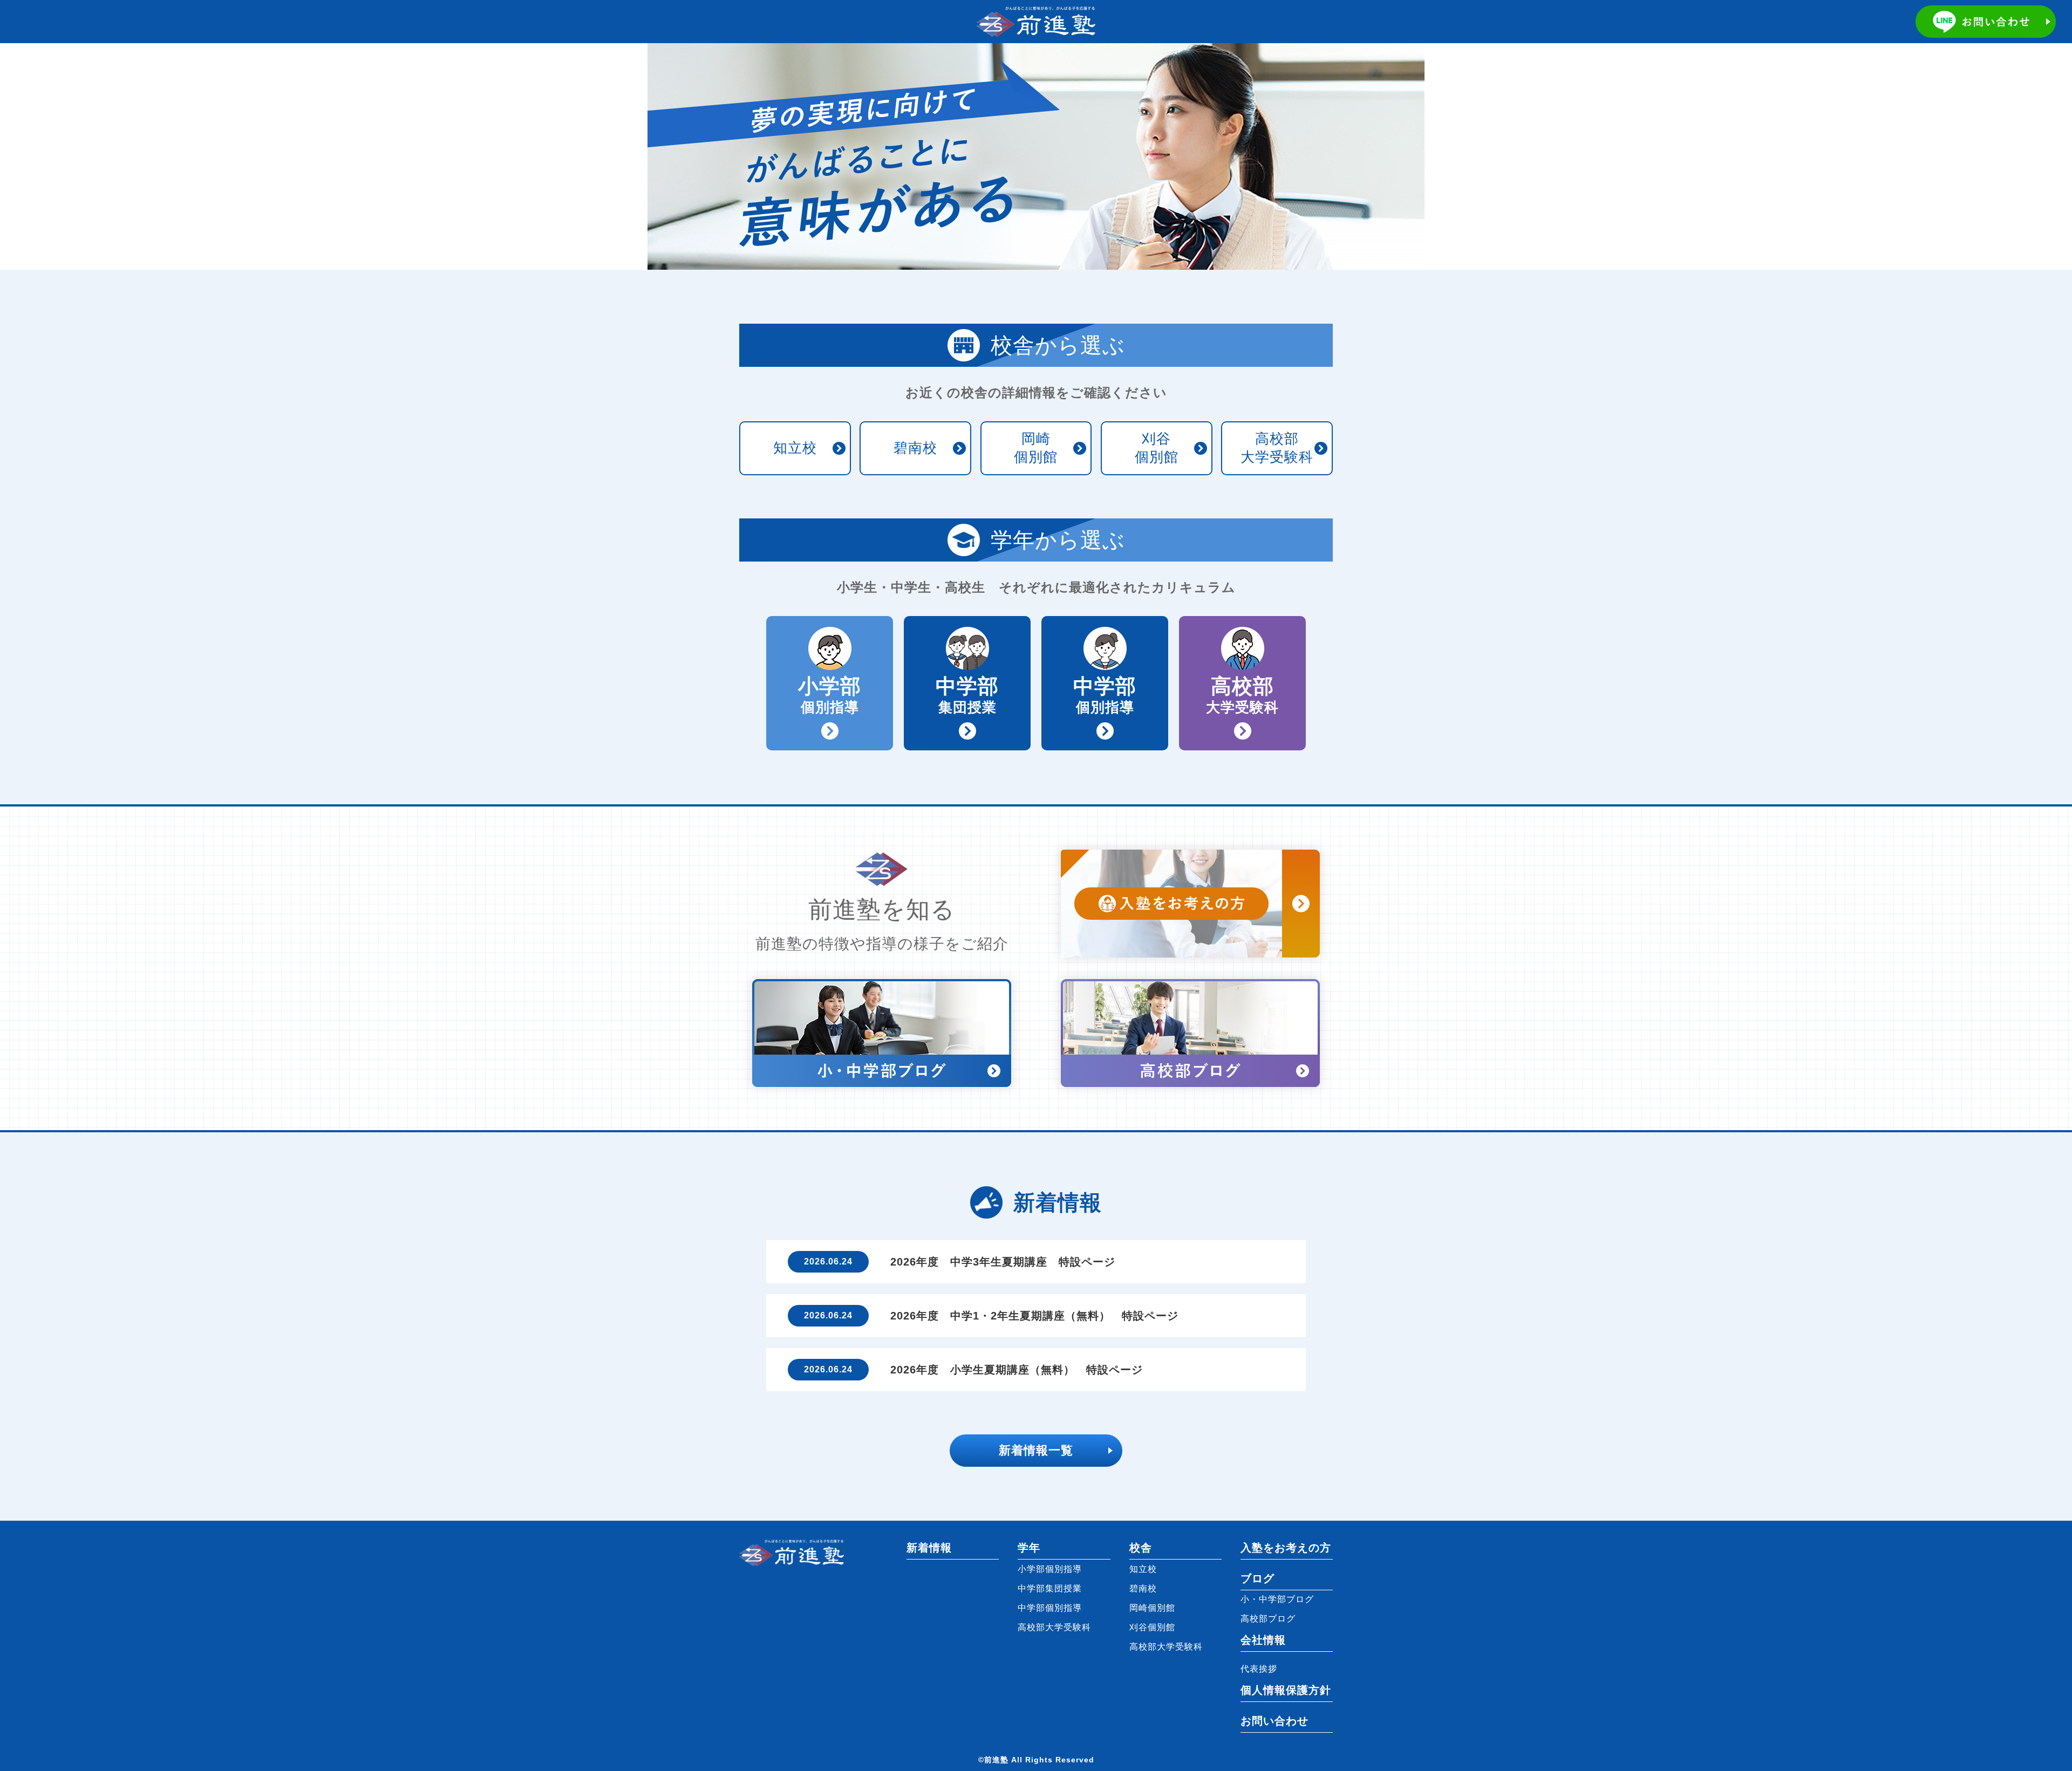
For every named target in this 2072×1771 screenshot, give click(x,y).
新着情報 (929, 1548)
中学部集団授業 (1050, 1588)
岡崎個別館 (1036, 448)
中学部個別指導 (1050, 1608)
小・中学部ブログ (1277, 1599)
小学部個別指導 (1050, 1569)
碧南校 (915, 448)
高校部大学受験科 (1277, 448)
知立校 (795, 448)
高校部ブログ (1268, 1619)
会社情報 (1263, 1640)
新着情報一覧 (1036, 1450)
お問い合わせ (1274, 1721)
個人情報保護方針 (1286, 1690)
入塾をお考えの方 (1286, 1548)
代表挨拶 (1259, 1669)
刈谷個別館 (1157, 448)
